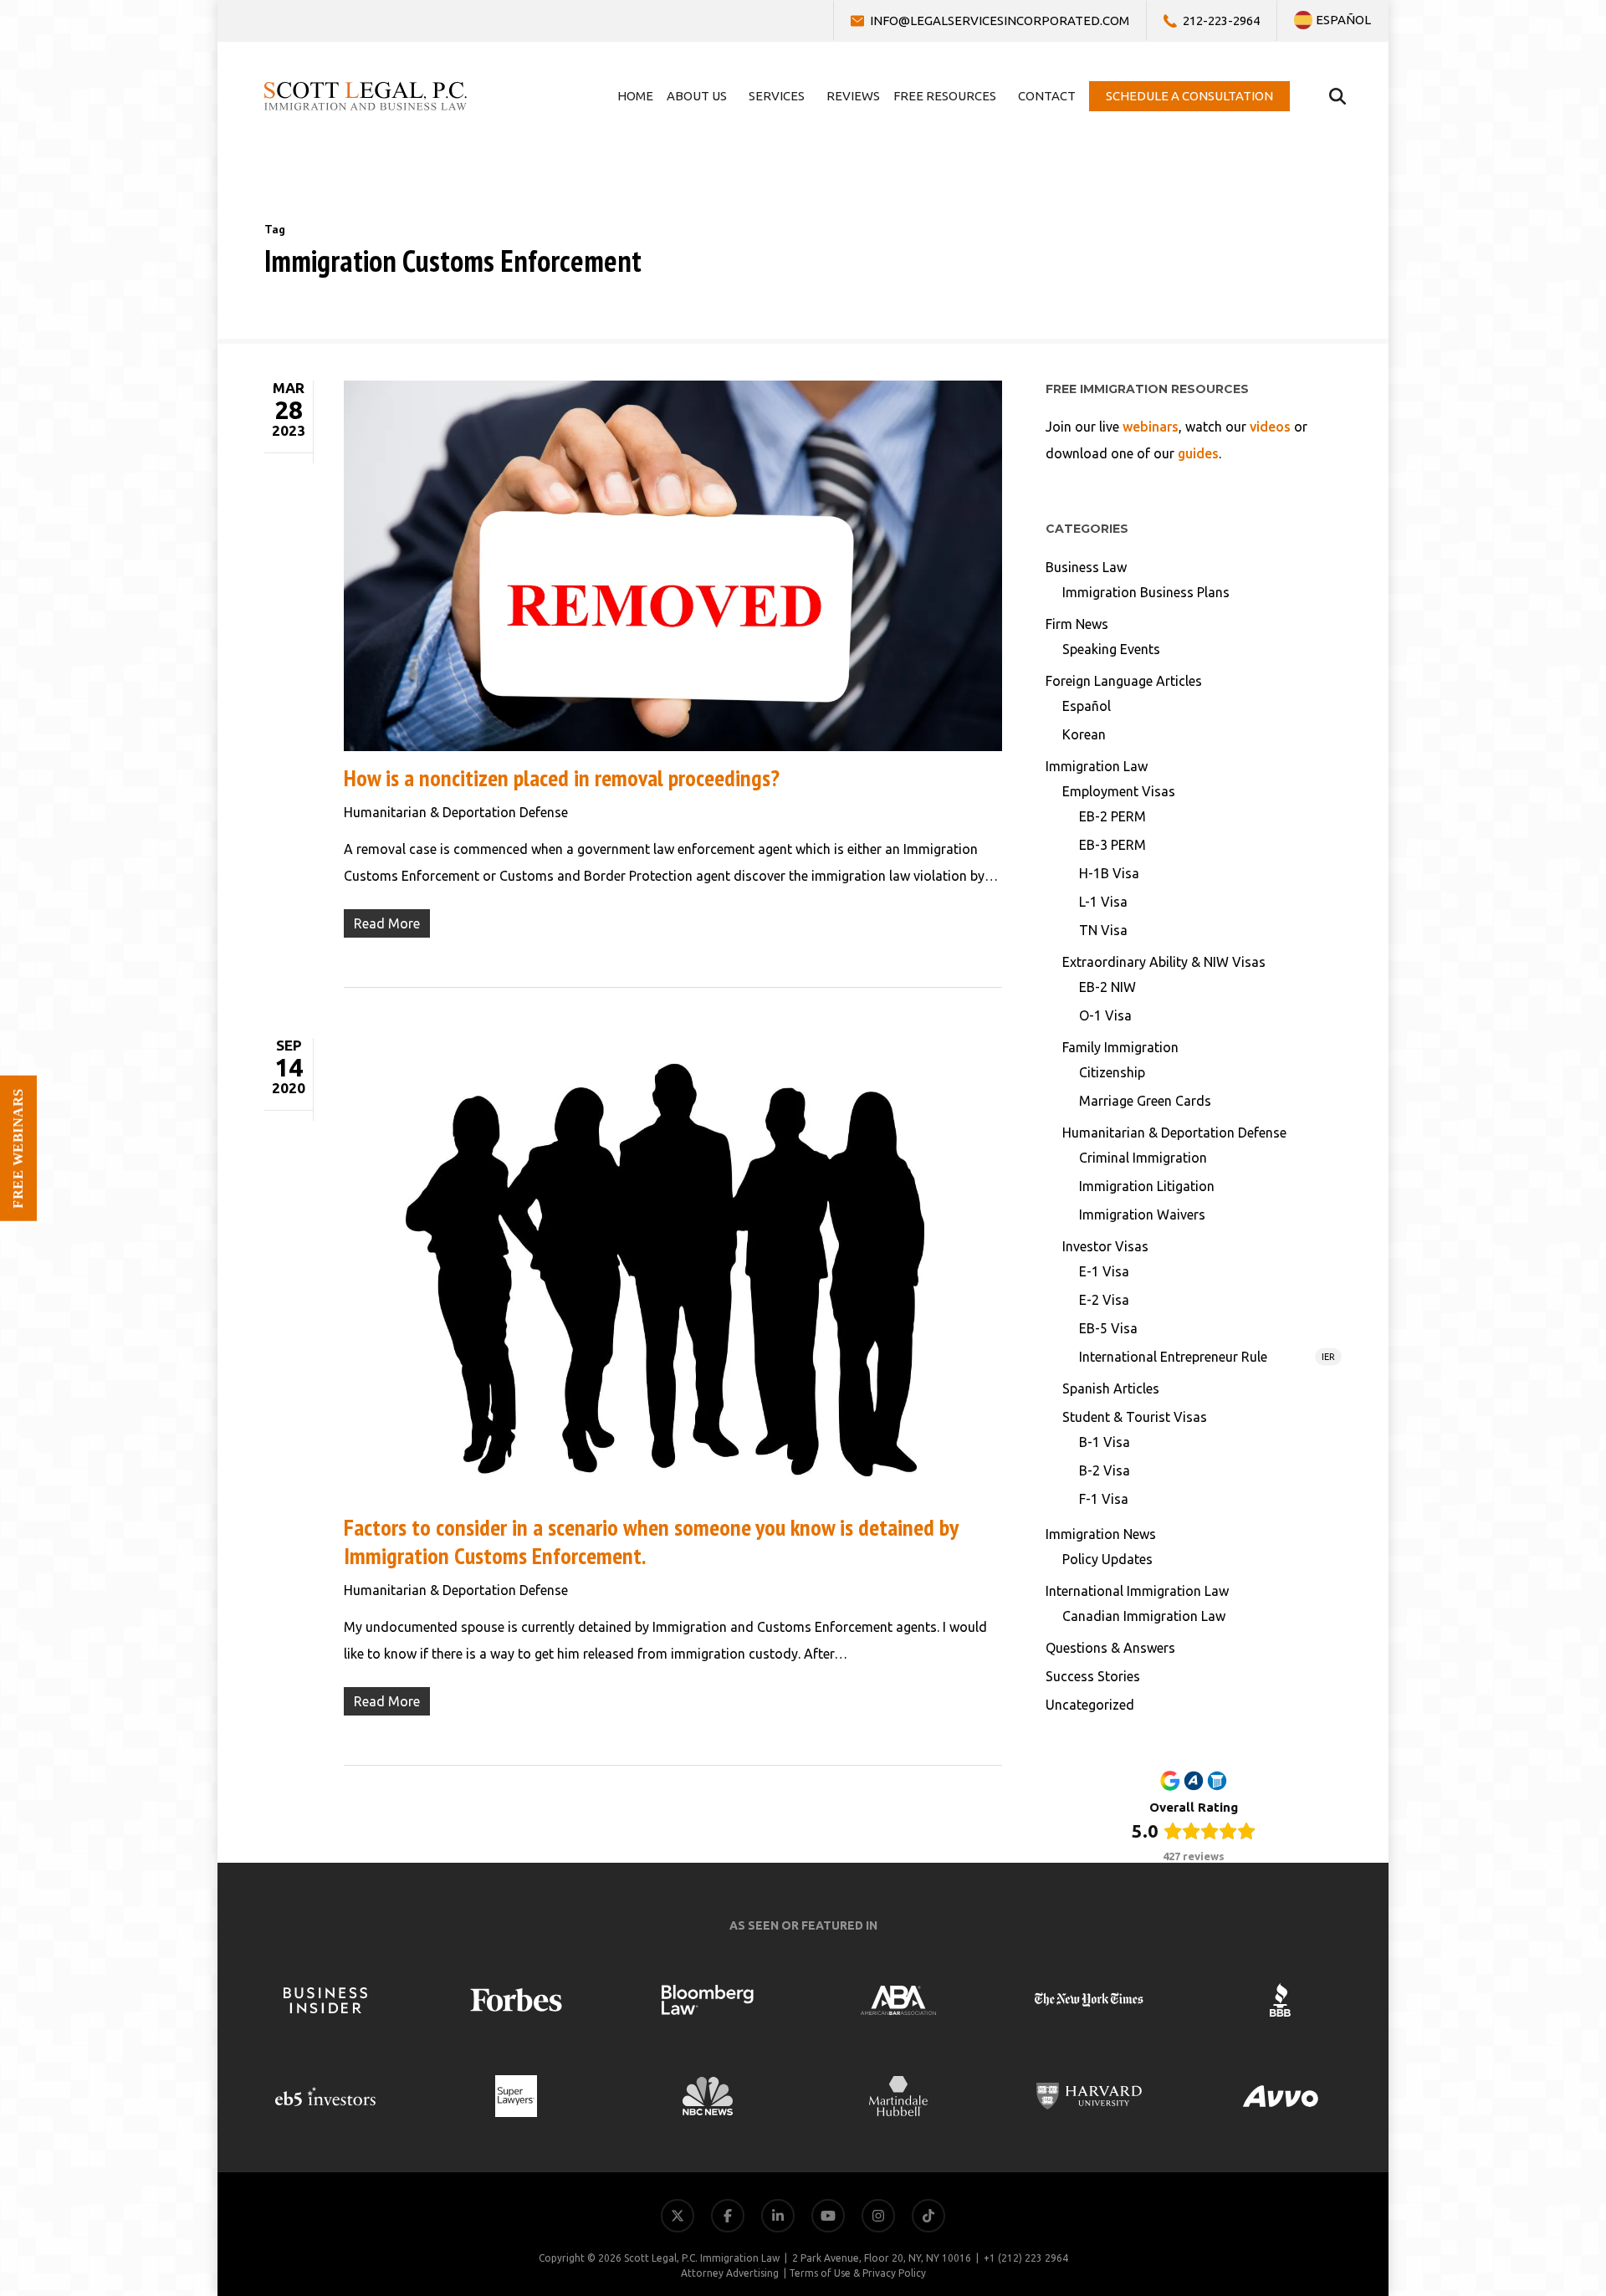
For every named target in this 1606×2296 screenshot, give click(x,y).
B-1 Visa (1105, 1442)
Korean (1084, 734)
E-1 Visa (1104, 1271)
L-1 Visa (1103, 902)
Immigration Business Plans (1146, 592)
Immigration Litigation (1147, 1186)
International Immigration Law (1137, 1591)
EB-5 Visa (1108, 1328)
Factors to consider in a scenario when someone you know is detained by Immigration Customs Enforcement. (651, 1541)
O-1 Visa (1105, 1015)
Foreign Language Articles (1124, 681)
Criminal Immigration (1143, 1158)
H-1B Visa (1109, 873)
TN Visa (1103, 930)
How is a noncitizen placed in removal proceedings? (562, 777)
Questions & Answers (1110, 1648)
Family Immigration (1120, 1047)
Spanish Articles (1111, 1388)
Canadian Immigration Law (1144, 1616)
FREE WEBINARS (18, 1148)
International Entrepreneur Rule (1207, 1357)
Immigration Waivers (1142, 1214)
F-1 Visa (1104, 1499)
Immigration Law (1097, 766)
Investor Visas (1105, 1246)
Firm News (1077, 624)
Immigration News (1101, 1534)
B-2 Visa (1105, 1470)
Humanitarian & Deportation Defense (456, 812)
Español (1087, 706)
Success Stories (1093, 1676)
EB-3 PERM (1112, 845)
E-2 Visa (1104, 1300)
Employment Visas (1119, 791)
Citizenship (1112, 1072)
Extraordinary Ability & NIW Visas (1164, 962)
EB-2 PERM (1112, 816)
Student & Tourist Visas (1135, 1417)
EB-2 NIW (1107, 987)
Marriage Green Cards (1145, 1101)
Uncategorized (1090, 1705)
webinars (1151, 427)
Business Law (1086, 567)
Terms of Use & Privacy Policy (857, 2273)
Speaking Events (1111, 649)
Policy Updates (1107, 1559)
